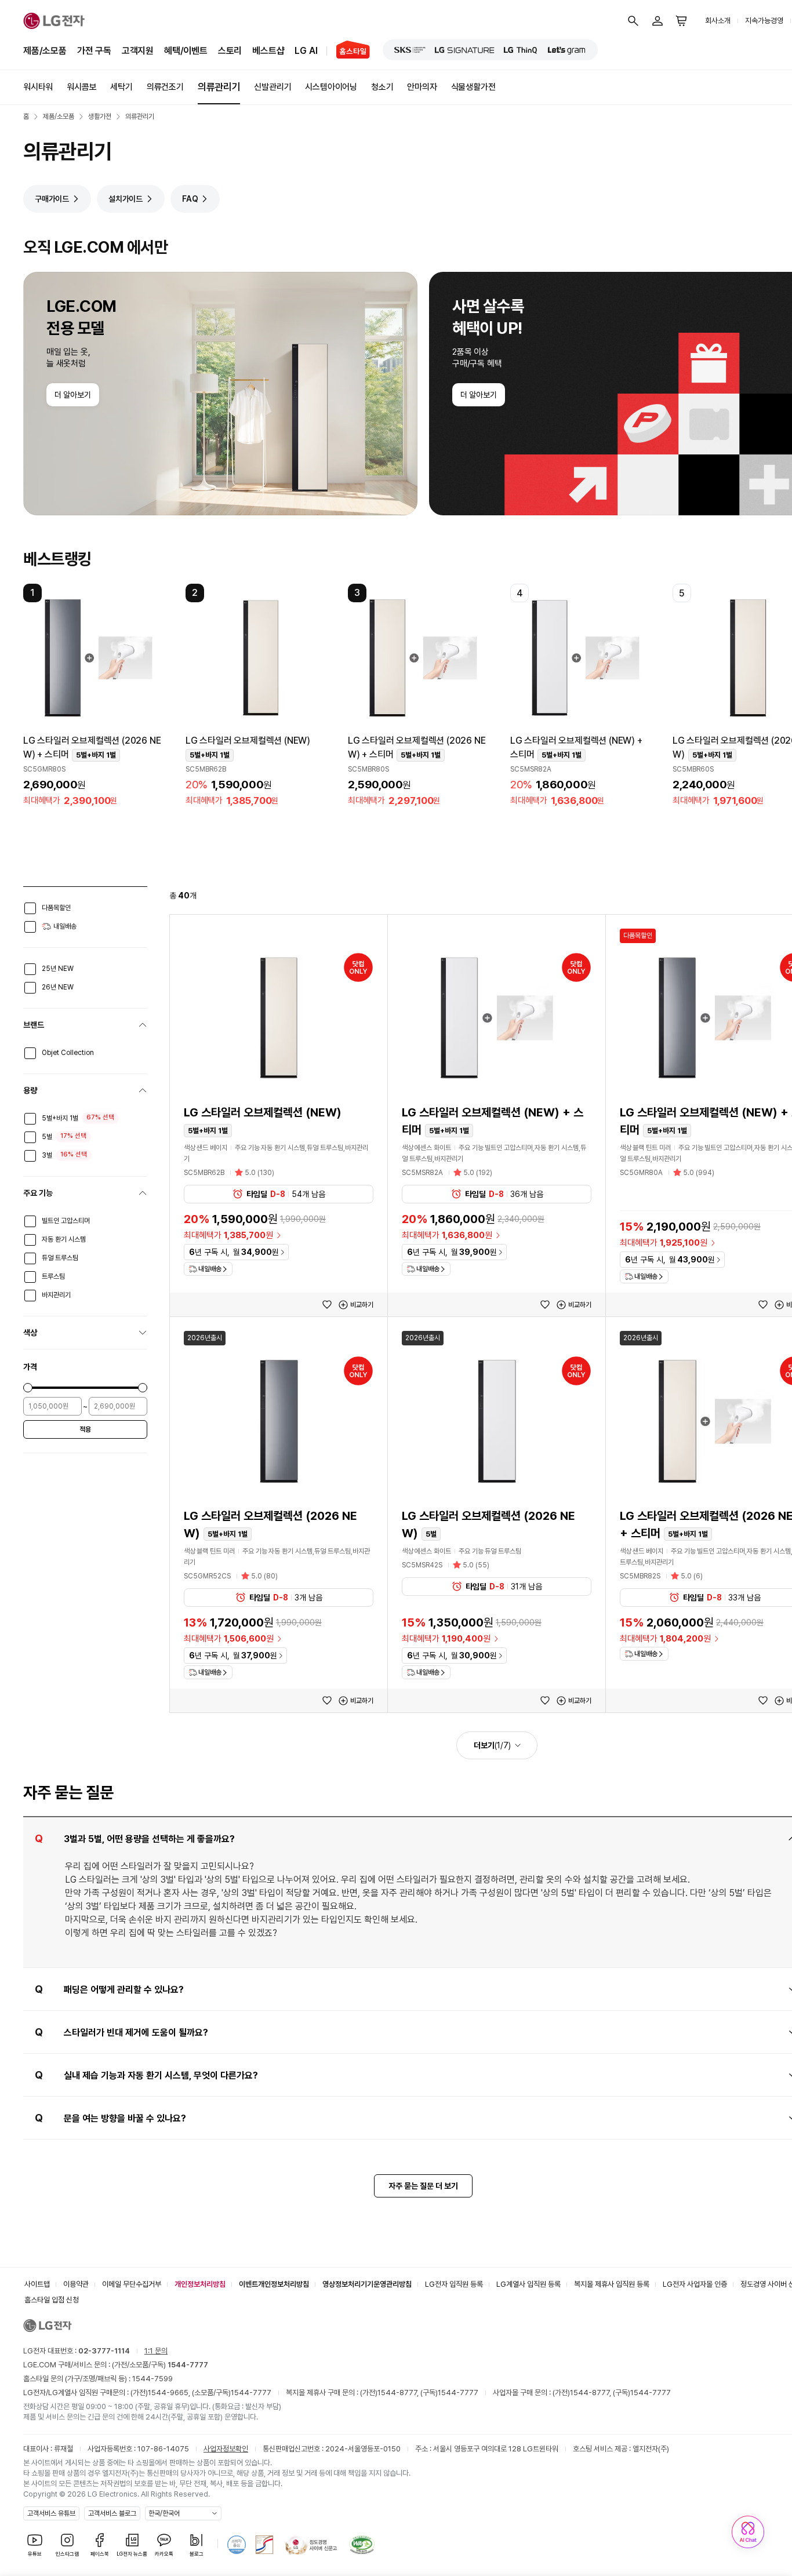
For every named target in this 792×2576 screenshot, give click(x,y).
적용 (85, 1429)
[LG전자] (54, 21)
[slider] (28, 1388)
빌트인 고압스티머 (66, 1221)
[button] (99, 698)
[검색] (633, 21)
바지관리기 (56, 1295)
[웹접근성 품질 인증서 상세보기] (362, 2545)
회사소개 (718, 21)
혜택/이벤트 (186, 51)
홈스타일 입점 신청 (52, 2300)
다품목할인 (56, 908)
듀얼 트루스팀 (60, 1258)
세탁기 (121, 87)
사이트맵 (37, 2284)
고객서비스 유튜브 (51, 2513)
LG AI (306, 51)
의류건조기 (165, 87)
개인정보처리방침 (200, 2284)
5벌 (47, 1137)
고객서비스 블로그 (112, 2513)
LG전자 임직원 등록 (454, 2284)
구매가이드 (52, 199)
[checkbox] (30, 908)
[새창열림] (410, 50)
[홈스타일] (348, 51)
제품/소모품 (45, 51)
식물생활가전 (473, 87)
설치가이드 (126, 199)
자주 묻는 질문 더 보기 (423, 2186)
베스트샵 (268, 51)
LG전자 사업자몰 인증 (695, 2284)
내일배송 (65, 926)
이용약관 (76, 2284)
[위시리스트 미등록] (327, 1305)
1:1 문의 (156, 2351)
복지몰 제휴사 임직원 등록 (612, 2284)
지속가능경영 (764, 21)
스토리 (230, 51)
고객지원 (138, 51)
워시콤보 (81, 87)
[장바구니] (682, 21)
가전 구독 (94, 51)
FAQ (190, 199)
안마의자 (422, 87)
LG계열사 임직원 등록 (528, 2284)
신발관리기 (273, 87)
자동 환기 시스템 (64, 1239)
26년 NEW (58, 987)
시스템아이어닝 (331, 87)
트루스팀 (53, 1276)
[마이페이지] (657, 21)
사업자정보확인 (226, 2449)
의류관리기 (219, 87)
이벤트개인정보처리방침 (274, 2284)
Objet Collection (68, 1053)
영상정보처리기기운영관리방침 (367, 2284)
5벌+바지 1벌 (60, 1118)
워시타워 (38, 87)
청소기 (382, 87)
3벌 (47, 1155)
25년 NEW (58, 969)
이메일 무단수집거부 (132, 2284)
